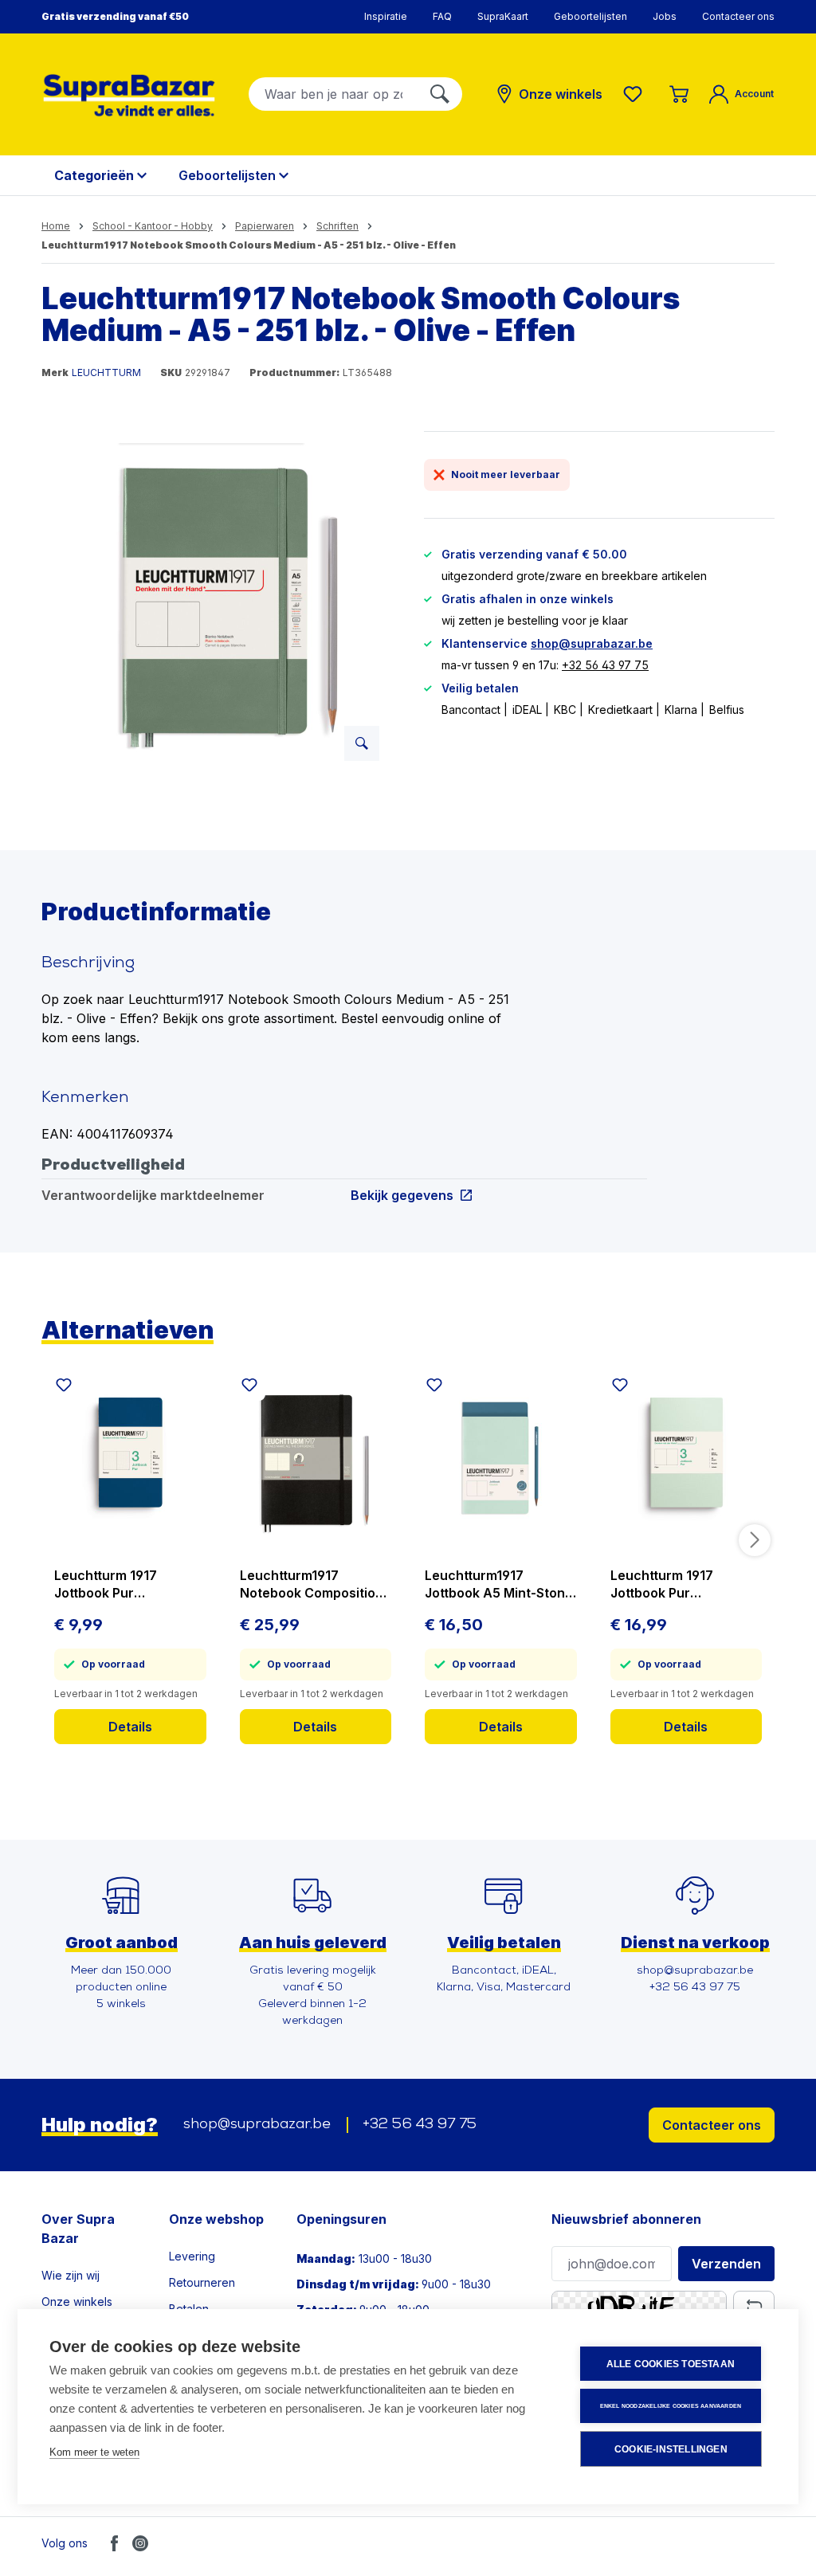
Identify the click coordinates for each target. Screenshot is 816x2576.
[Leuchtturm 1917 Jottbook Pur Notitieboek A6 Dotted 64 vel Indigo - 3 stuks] (130, 1458)
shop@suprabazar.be (592, 643)
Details (130, 1727)
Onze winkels (77, 2302)
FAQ (442, 16)
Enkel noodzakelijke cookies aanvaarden (671, 2406)
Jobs (665, 16)
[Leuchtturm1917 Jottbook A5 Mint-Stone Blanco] (501, 1458)
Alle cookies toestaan (671, 2364)
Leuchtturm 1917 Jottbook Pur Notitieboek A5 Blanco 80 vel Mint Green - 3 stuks (681, 1584)
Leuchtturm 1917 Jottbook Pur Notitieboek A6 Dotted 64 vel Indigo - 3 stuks (124, 1584)
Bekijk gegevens (402, 1195)
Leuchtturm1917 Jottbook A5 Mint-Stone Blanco (499, 1584)
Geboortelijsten (590, 16)
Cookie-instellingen (671, 2449)
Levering (192, 2256)
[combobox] (333, 94)
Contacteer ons (738, 16)
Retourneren (202, 2282)
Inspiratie (386, 16)
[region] (217, 602)
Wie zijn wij (71, 2275)
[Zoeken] (440, 94)
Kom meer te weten (94, 2452)
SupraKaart (503, 16)
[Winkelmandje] (679, 94)
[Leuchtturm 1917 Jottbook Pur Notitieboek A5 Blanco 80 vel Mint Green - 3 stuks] (687, 1458)
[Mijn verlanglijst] (636, 94)
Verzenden (726, 2264)
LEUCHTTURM (106, 372)
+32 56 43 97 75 (605, 665)
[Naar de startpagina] (129, 95)
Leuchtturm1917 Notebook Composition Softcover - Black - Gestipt (312, 1584)
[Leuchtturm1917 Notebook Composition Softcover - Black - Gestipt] (316, 1458)
